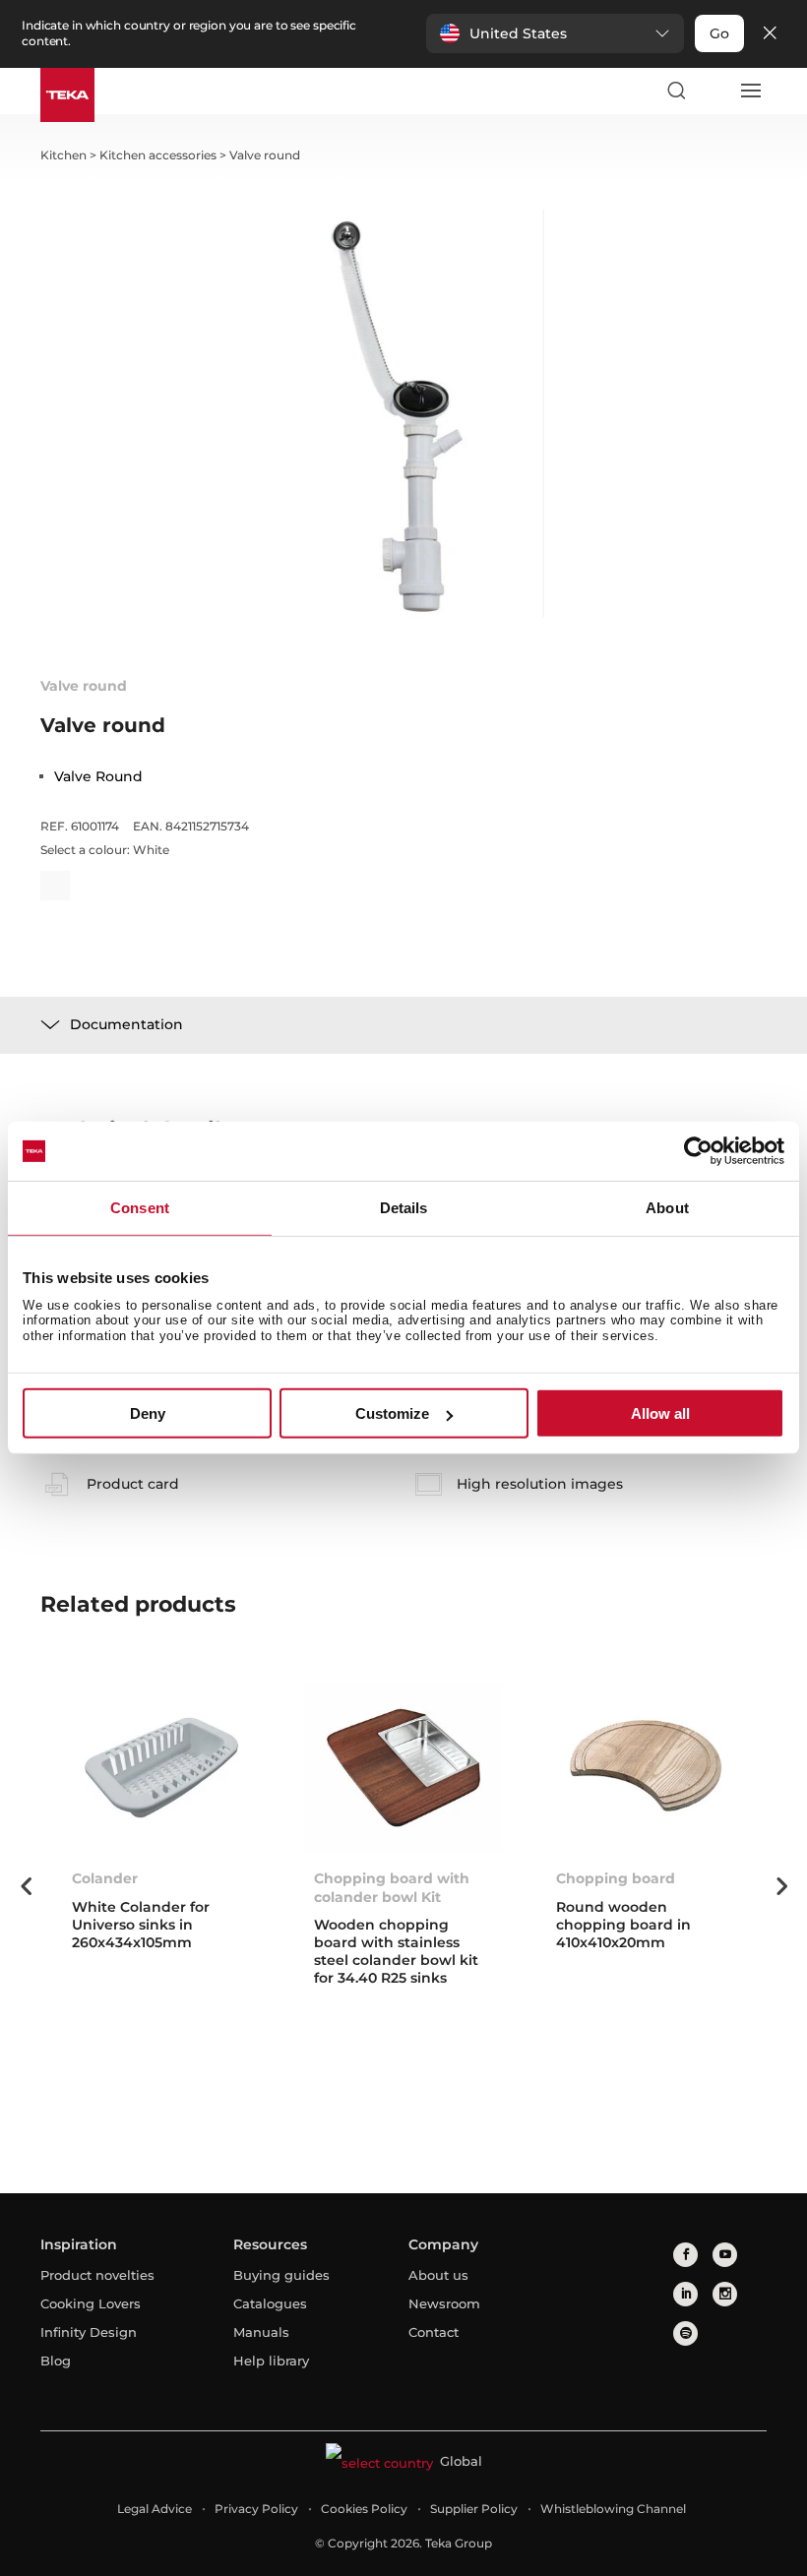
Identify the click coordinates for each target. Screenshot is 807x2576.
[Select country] (713, 91)
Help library (271, 2361)
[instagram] (725, 2294)
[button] (555, 33)
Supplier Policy (474, 2509)
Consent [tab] (140, 1208)
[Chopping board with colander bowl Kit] (403, 1768)
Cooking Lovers (91, 2303)
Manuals (261, 2332)
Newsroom (444, 2303)
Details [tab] (404, 1208)
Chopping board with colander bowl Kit (392, 1887)
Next (781, 1886)
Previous (26, 1886)
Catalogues (270, 2303)
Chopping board (616, 1878)
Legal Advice (155, 2509)
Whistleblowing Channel (613, 2509)
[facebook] (685, 2255)
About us (438, 2275)
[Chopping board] (646, 1768)
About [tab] (667, 1208)
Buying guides (281, 2275)
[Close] (770, 34)
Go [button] (719, 33)
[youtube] (725, 2255)
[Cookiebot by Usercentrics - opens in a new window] (698, 1151)
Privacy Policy (256, 2509)
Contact (434, 2332)
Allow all (660, 1413)
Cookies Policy (364, 2509)
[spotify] (685, 2333)
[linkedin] (685, 2294)
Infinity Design (89, 2332)
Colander (105, 1878)
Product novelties (97, 2275)
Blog (56, 2361)
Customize (392, 1413)
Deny (148, 1413)
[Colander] (161, 1768)
